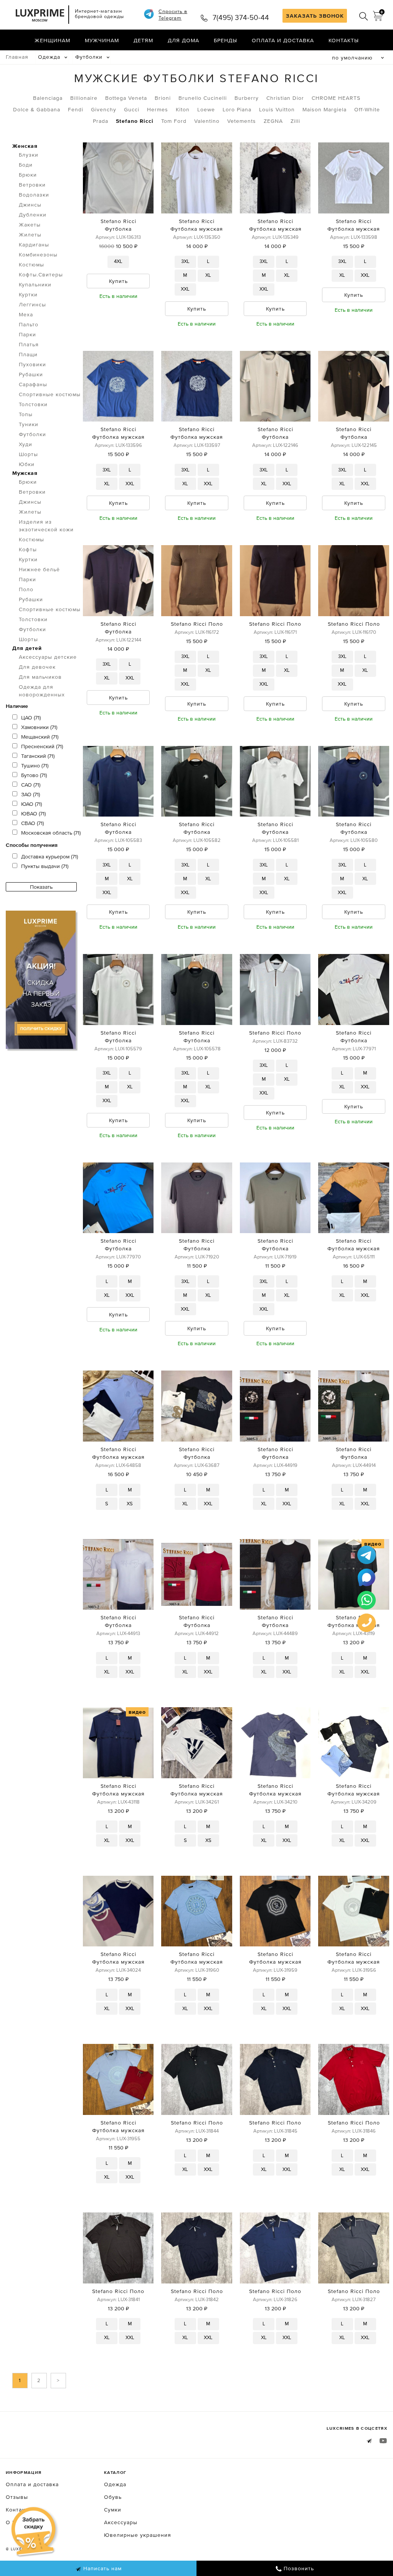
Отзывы (17, 2497)
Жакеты (30, 225)
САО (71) (31, 785)
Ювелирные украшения (138, 2535)
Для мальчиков (40, 677)
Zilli (295, 121)
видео (373, 1544)
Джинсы (30, 205)
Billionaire (84, 98)
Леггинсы (32, 304)
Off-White (367, 109)
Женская (25, 146)
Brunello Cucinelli (203, 98)
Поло (26, 589)
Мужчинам (102, 40)
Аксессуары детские (48, 657)
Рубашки (31, 374)
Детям (143, 40)
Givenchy (104, 109)
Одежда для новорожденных (42, 691)
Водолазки (34, 195)
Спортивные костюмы (50, 394)
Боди (26, 165)
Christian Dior (285, 98)
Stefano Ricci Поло (197, 624)
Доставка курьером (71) (50, 856)
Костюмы (31, 265)
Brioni (163, 98)
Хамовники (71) (39, 727)
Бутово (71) (34, 775)
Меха (26, 314)
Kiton (183, 109)
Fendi (76, 109)
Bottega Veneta (126, 98)
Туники (29, 424)
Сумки (113, 2510)
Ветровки (32, 185)
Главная (17, 57)
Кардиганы (34, 245)
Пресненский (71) (42, 746)
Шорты (28, 454)
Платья (29, 344)
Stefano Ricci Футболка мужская (197, 225)
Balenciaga (48, 98)
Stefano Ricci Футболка (118, 225)
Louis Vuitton (277, 109)
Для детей (27, 648)
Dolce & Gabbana (37, 109)
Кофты (28, 549)
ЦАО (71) (31, 718)
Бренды (225, 40)
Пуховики (32, 364)
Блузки (29, 155)
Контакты (344, 40)
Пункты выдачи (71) (45, 866)
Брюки (28, 175)
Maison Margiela (324, 109)
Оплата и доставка (283, 40)
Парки (27, 334)
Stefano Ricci (135, 121)
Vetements (242, 121)
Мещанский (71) (40, 737)
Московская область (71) (51, 833)
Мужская (25, 473)
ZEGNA (273, 121)
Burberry (247, 98)
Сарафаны (33, 384)
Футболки (89, 57)
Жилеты (30, 235)
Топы (26, 414)
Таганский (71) (38, 756)
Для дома (183, 40)
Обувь (113, 2497)
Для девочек (37, 667)
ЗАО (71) (31, 794)
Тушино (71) (35, 766)
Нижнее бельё (39, 569)
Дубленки (33, 215)
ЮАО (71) (31, 804)
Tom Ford (174, 121)
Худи (26, 444)
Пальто (29, 324)
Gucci (132, 109)
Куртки (28, 294)
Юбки (27, 464)
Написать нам (102, 2568)
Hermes (158, 109)
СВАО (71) (32, 823)
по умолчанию (352, 58)
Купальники (35, 284)
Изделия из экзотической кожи (46, 526)
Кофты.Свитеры (41, 274)
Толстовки (33, 404)
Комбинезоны (38, 255)
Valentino (207, 121)
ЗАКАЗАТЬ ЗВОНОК (315, 16)
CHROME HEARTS (336, 98)
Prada (101, 121)
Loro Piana (237, 109)
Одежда (49, 57)
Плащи (28, 354)
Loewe (206, 109)
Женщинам (52, 40)
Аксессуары (121, 2522)
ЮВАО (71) (33, 813)
